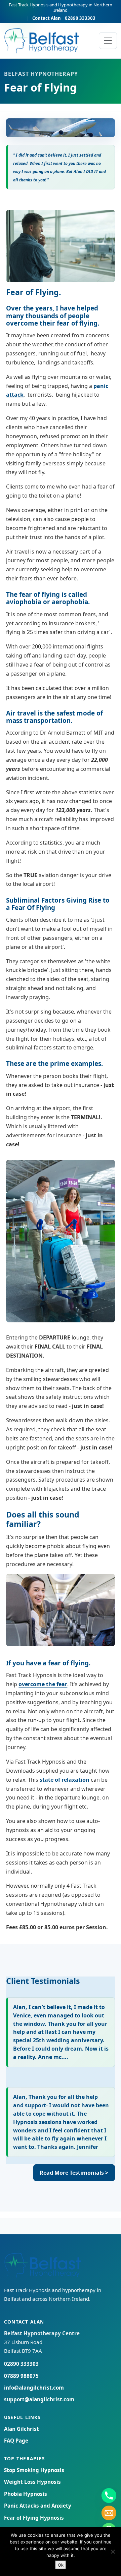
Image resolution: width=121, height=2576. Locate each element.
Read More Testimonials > (74, 2173)
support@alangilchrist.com (39, 2399)
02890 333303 (80, 18)
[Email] (109, 2513)
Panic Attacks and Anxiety (38, 2506)
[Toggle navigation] (108, 41)
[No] (113, 2552)
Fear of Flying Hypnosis (34, 2518)
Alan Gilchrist (22, 2429)
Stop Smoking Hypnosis (34, 2470)
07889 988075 (21, 2376)
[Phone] (109, 2496)
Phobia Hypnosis (26, 2494)
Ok (61, 2565)
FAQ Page (16, 2441)
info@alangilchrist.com (34, 2388)
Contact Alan (47, 18)
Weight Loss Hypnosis (32, 2482)
